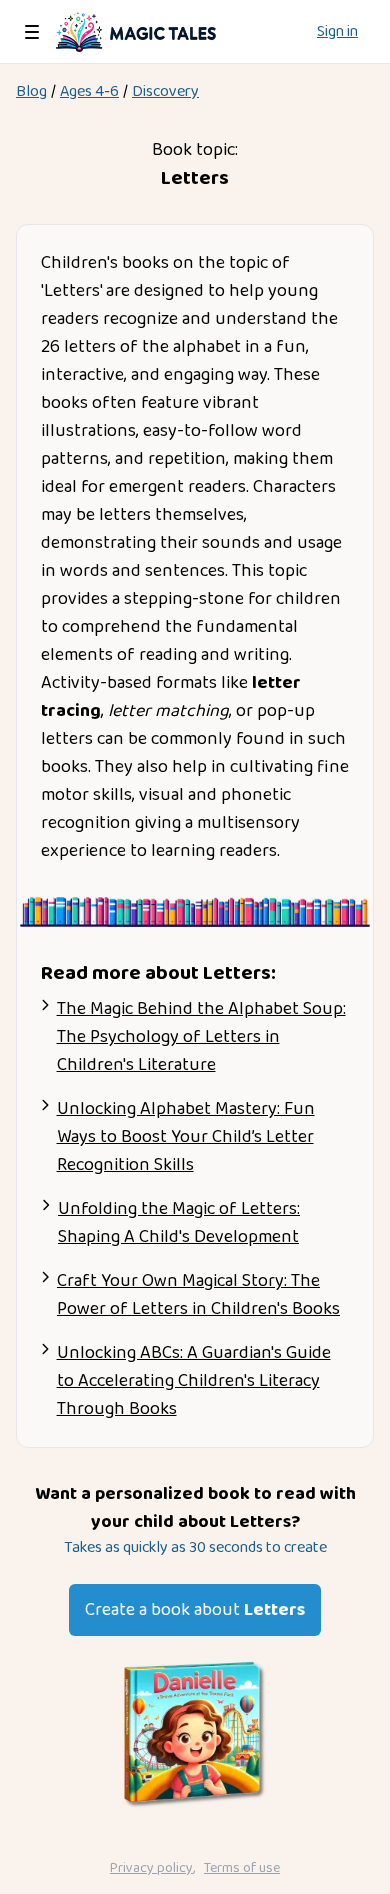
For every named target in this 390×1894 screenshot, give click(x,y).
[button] (32, 32)
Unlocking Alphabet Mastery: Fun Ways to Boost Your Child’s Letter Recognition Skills (186, 1137)
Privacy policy (151, 1868)
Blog (31, 92)
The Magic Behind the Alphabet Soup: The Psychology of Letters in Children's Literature (201, 1037)
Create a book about (195, 1610)
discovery (165, 92)
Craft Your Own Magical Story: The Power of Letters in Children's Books (198, 1295)
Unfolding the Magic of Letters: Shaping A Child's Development (179, 1223)
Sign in (337, 32)
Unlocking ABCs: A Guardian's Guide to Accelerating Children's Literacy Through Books (194, 1381)
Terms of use (242, 1868)
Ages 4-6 (89, 92)
